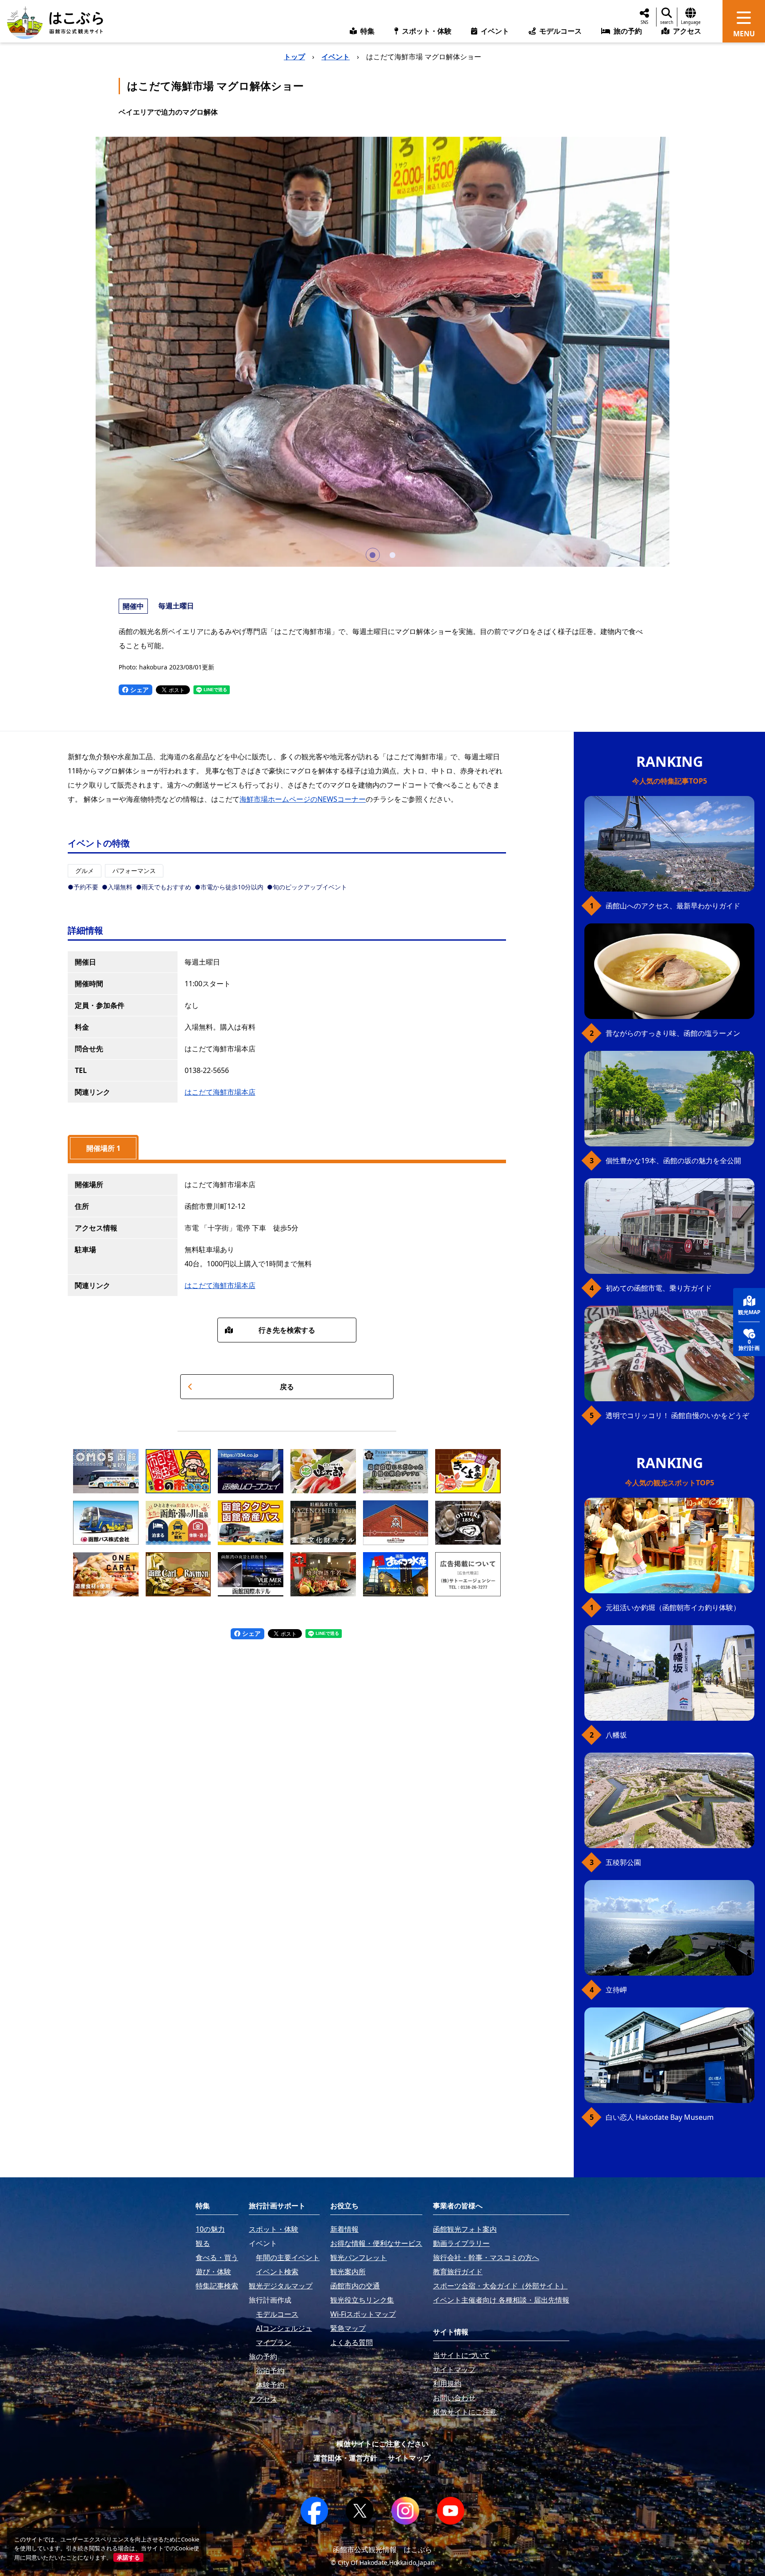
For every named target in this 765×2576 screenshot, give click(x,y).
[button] (373, 555)
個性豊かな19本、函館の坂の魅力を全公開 (673, 1161)
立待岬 (616, 1990)
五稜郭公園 (623, 1862)
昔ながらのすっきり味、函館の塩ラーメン (673, 1033)
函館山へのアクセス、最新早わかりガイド (673, 906)
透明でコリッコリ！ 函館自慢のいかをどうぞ (677, 1415)
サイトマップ (409, 2458)
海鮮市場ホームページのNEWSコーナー (303, 799)
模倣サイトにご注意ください (382, 2444)
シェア (139, 690)
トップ (294, 57)
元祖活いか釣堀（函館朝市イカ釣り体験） (673, 1607)
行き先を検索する (287, 1330)
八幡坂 (616, 1735)
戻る (287, 1387)
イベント (336, 57)
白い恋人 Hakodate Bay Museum (660, 2117)
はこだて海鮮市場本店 (220, 1092)
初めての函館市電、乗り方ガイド (659, 1288)
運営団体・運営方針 (345, 2458)
